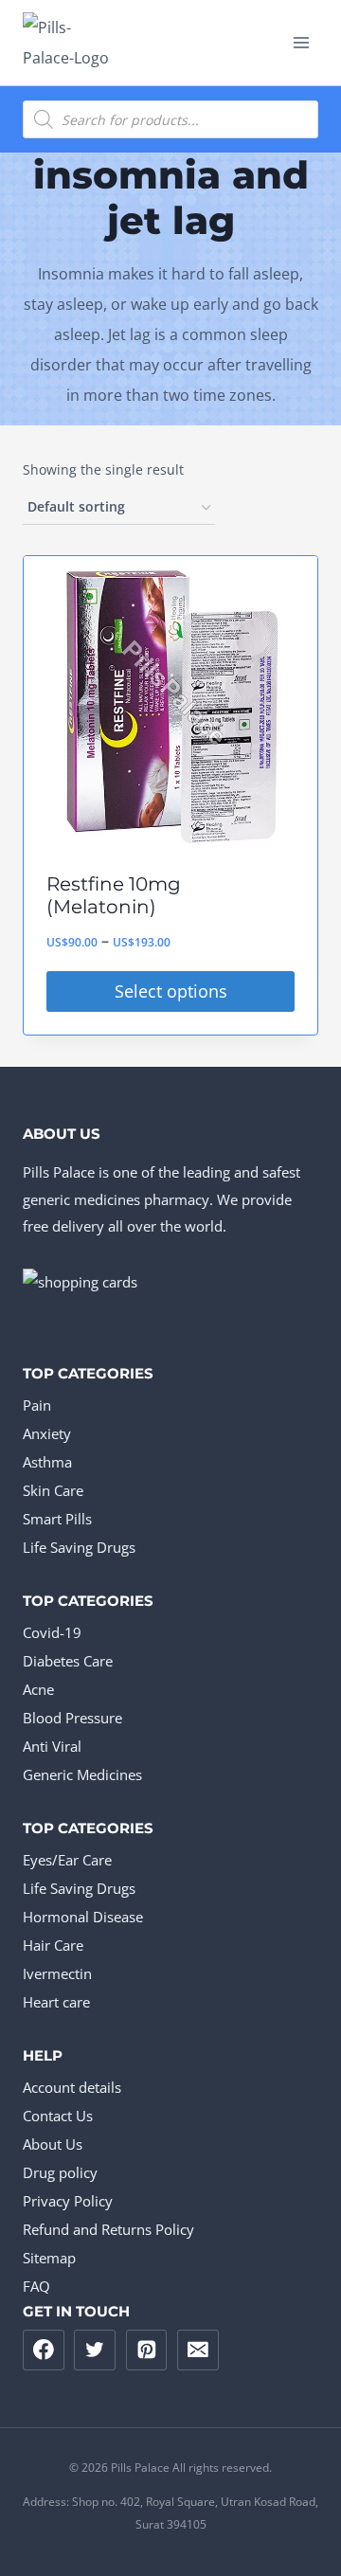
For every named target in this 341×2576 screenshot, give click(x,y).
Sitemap (49, 2258)
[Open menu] (301, 42)
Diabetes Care (68, 1661)
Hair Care (53, 1945)
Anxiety (47, 1433)
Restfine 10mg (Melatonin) (114, 895)
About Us (53, 2144)
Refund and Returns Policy (108, 2229)
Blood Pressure (72, 1718)
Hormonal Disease (83, 1917)
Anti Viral (52, 1746)
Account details (72, 2087)
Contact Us (58, 2116)
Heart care (56, 2002)
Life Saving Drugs (79, 1547)
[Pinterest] (147, 2351)
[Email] (198, 2351)
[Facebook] (44, 2351)
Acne (38, 1689)
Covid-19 (52, 1632)
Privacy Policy (68, 2201)
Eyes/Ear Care (67, 1860)
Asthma (47, 1462)
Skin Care (53, 1490)
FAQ (36, 2286)
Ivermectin (57, 1973)
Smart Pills (57, 1519)
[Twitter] (95, 2351)
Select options (171, 991)
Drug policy (60, 2172)
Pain (37, 1405)
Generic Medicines (82, 1774)
